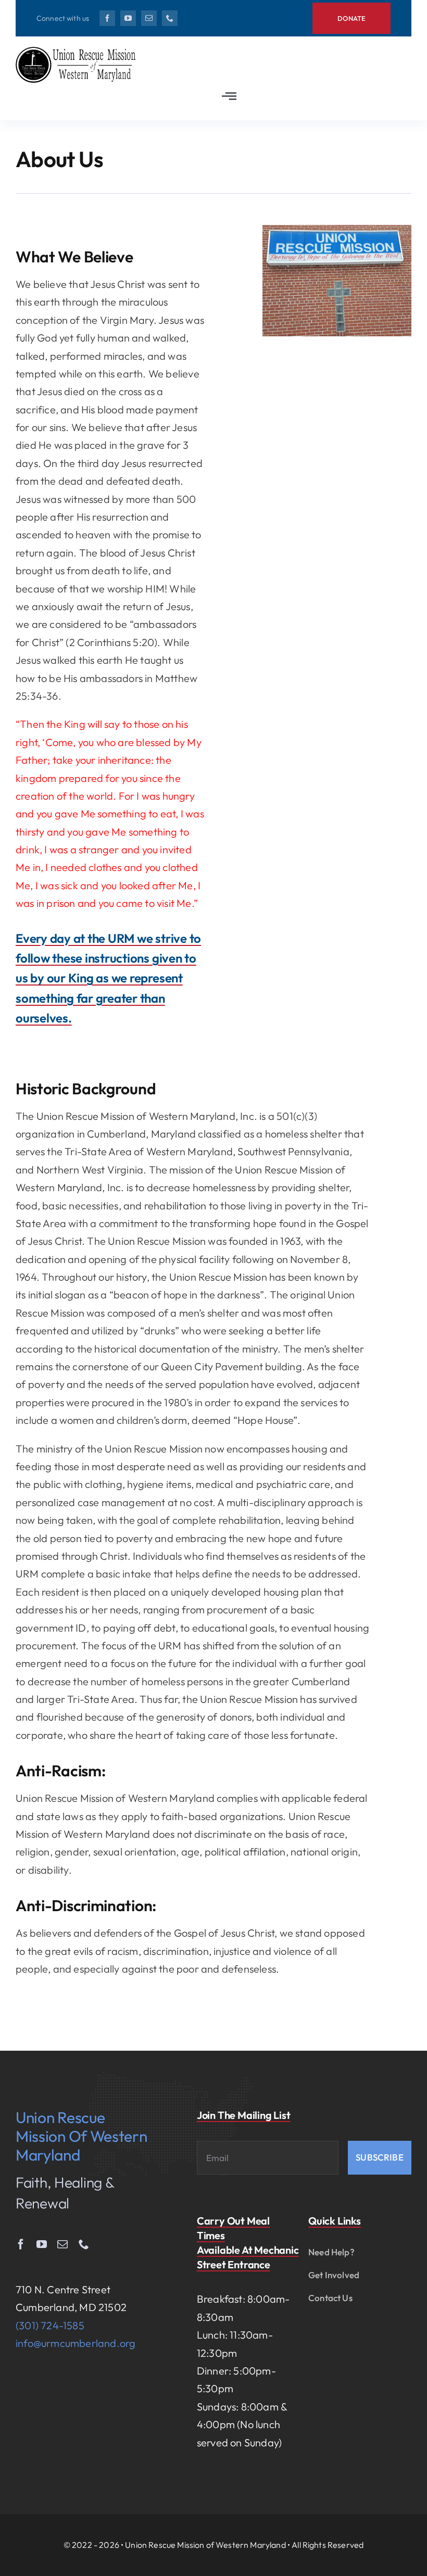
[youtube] (128, 18)
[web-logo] (78, 52)
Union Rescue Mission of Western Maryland (81, 2136)
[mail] (149, 18)
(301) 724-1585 (50, 2325)
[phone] (170, 18)
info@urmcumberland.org (76, 2343)
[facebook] (107, 18)
